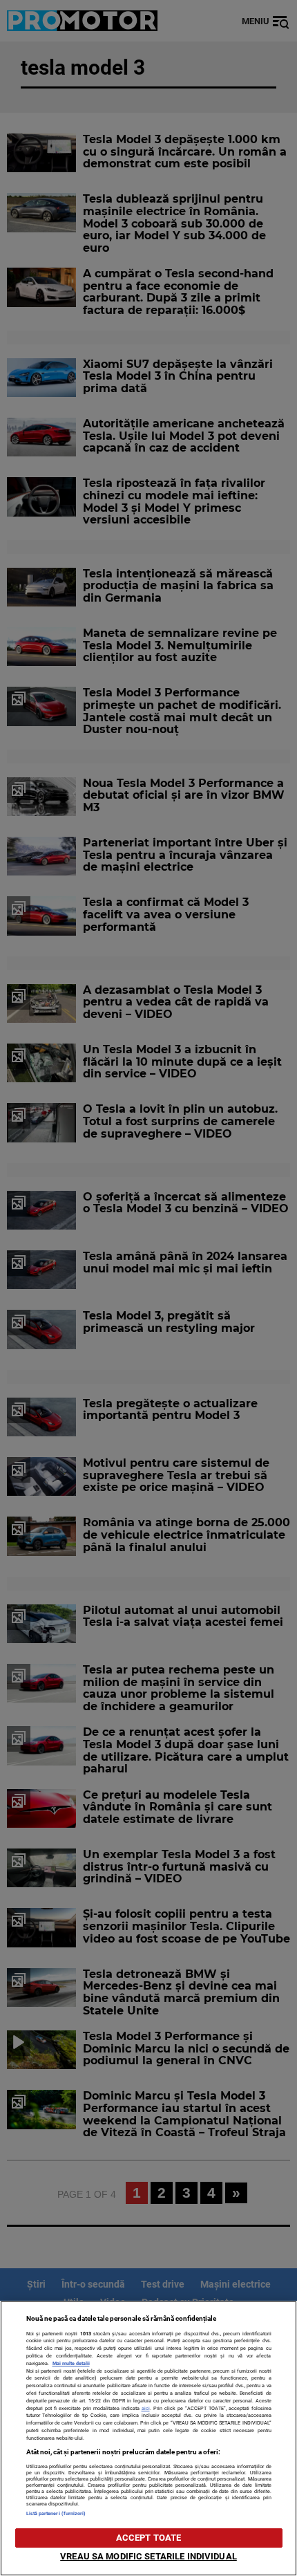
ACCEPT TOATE (149, 2538)
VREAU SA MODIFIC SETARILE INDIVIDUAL (148, 2556)
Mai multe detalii (71, 2363)
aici (146, 2408)
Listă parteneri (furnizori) (56, 2513)
